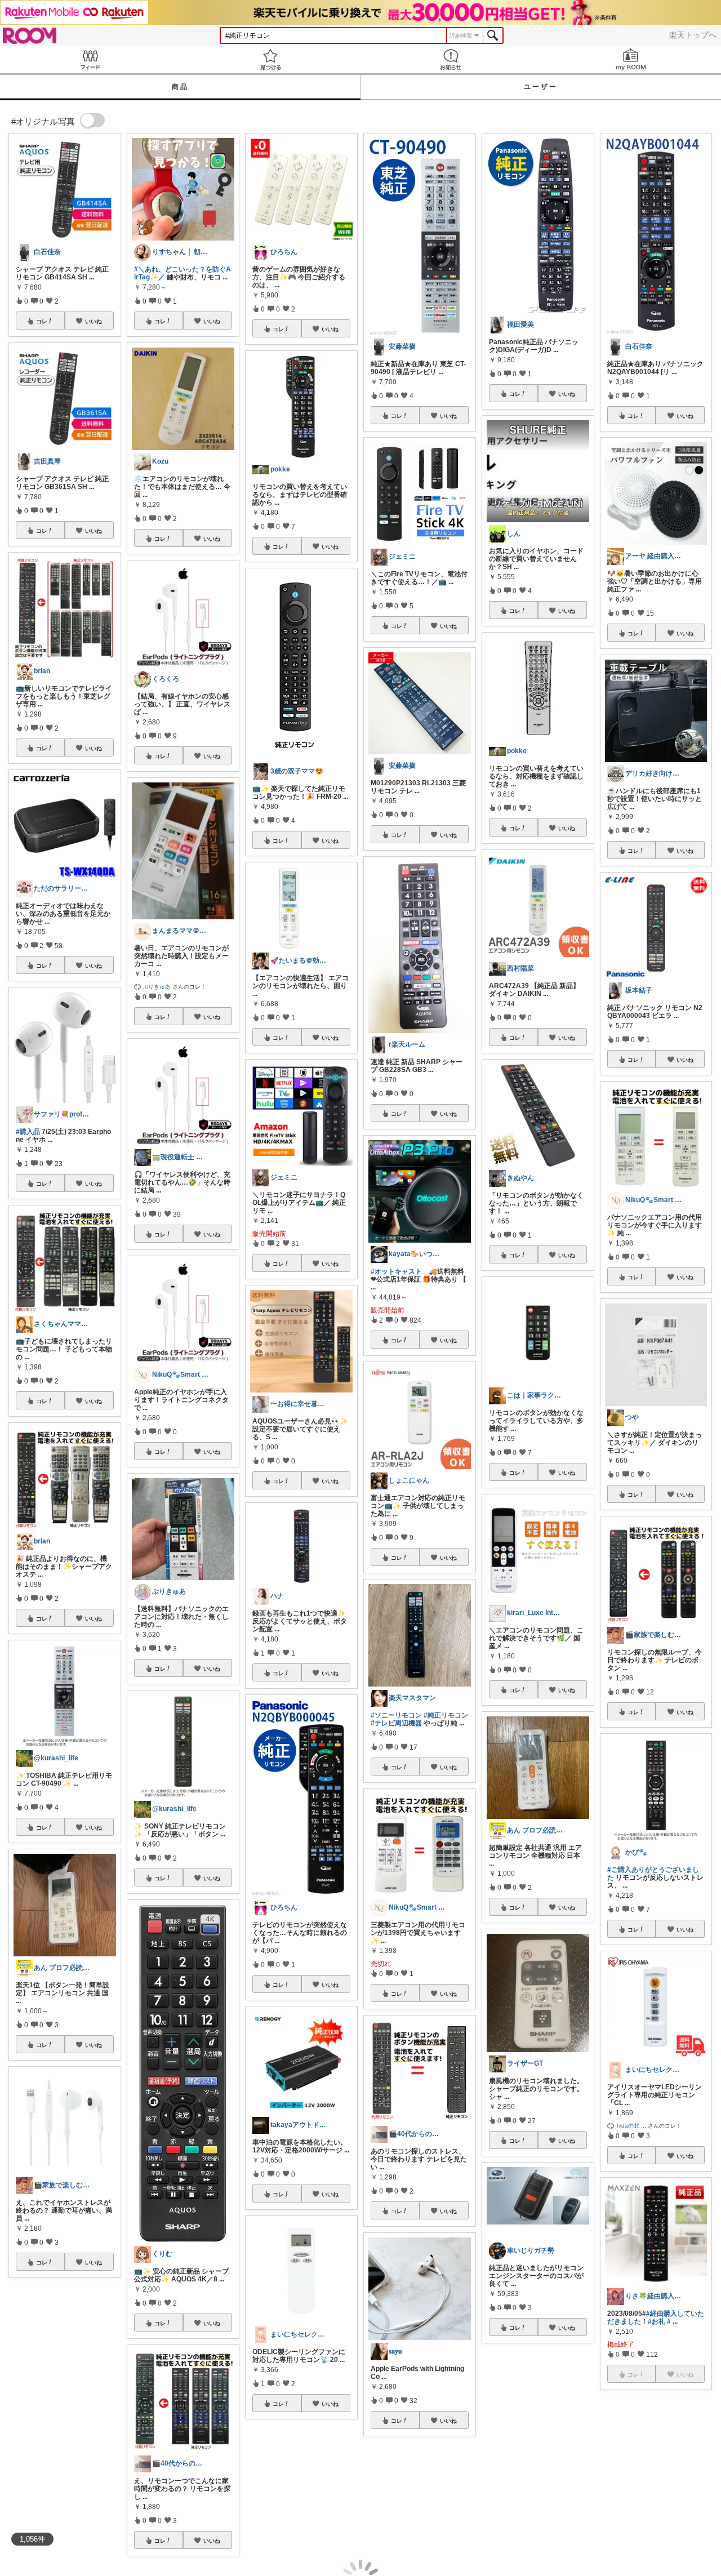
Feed (90, 59)
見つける (270, 59)
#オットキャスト (396, 1271)
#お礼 (657, 2321)
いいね (94, 321)
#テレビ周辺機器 (396, 1723)
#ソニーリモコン (396, 1715)
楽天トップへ (693, 35)
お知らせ (451, 59)
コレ (42, 321)
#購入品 (28, 1132)
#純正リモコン (446, 1715)
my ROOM (631, 59)
